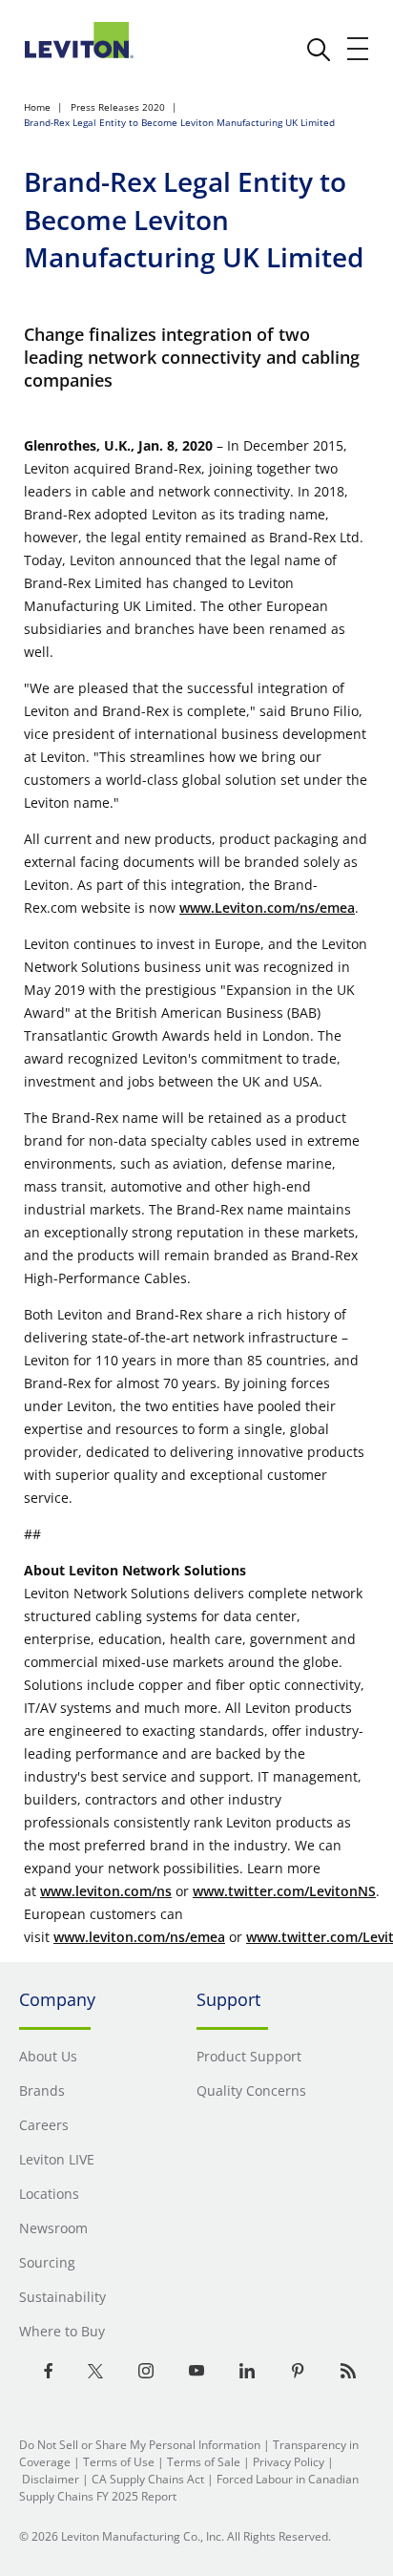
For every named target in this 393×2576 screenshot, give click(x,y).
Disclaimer (51, 2479)
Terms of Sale (204, 2462)
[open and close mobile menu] (359, 49)
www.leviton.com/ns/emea (139, 1937)
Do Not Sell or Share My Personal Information (140, 2445)
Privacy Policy (289, 2462)
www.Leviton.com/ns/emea (267, 908)
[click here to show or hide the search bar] (319, 50)
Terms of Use (119, 2462)
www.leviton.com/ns (106, 1891)
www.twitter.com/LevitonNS (284, 1891)
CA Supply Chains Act (148, 2479)
